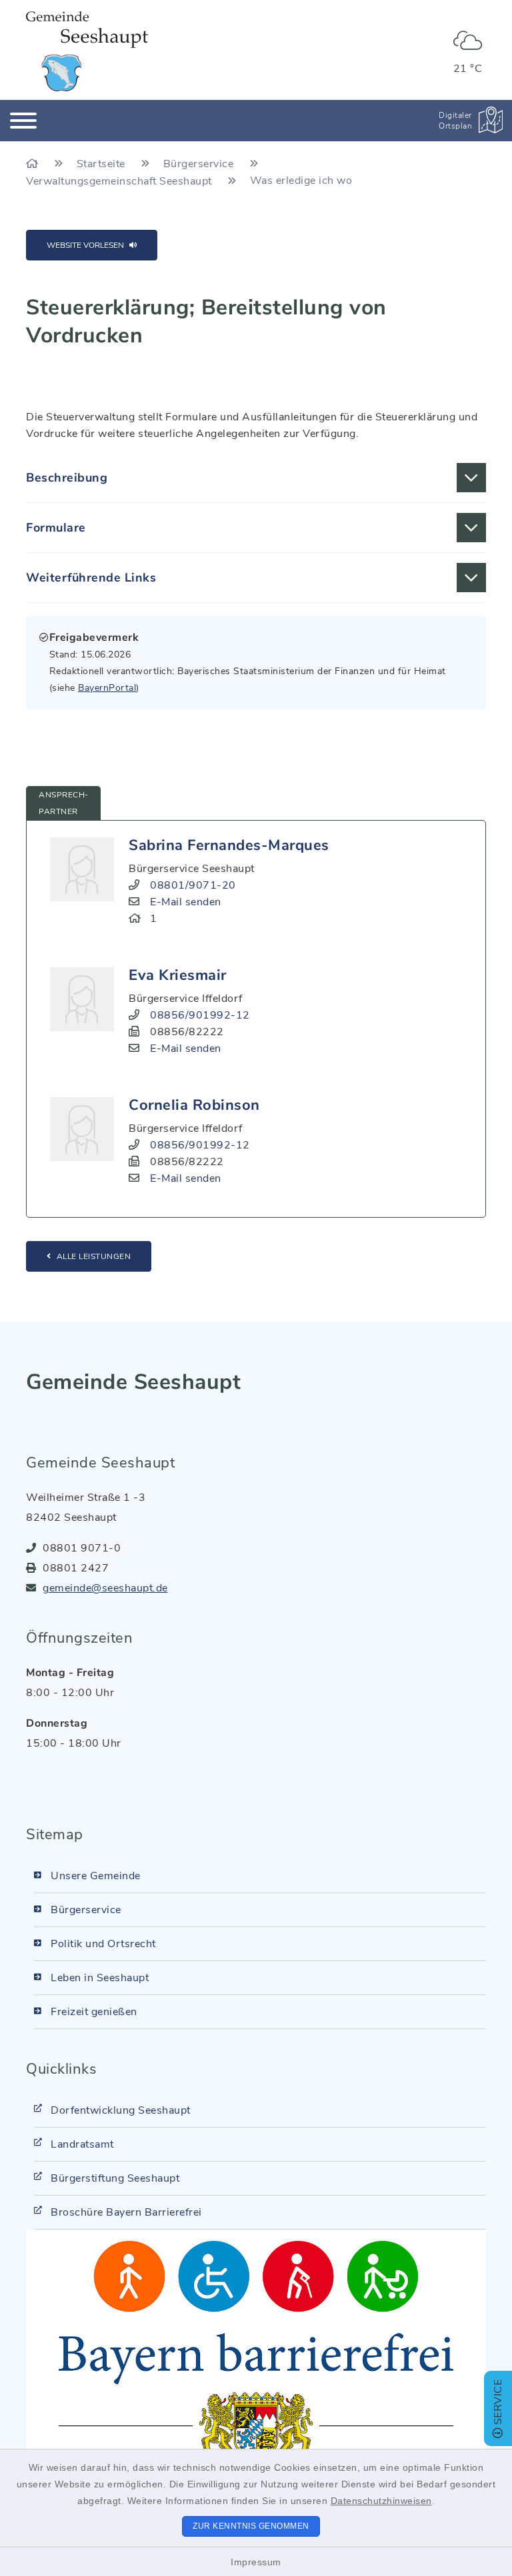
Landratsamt (82, 2144)
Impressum (256, 2562)
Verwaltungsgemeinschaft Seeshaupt (120, 181)
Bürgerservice (200, 164)
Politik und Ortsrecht (103, 1944)
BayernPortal (107, 688)
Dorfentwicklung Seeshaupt (121, 2110)
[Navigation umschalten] (23, 121)
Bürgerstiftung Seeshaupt (115, 2178)
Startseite (103, 164)
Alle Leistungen (94, 1256)
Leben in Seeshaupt (100, 1978)
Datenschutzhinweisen (381, 2501)
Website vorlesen (85, 245)
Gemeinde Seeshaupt (133, 1382)
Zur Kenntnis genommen (251, 2526)
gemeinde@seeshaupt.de (105, 1588)
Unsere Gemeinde (96, 1876)
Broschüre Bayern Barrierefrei (126, 2212)
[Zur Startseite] (34, 164)
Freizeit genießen (94, 2012)
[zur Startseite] (87, 51)
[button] (256, 478)
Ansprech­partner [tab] (63, 803)
